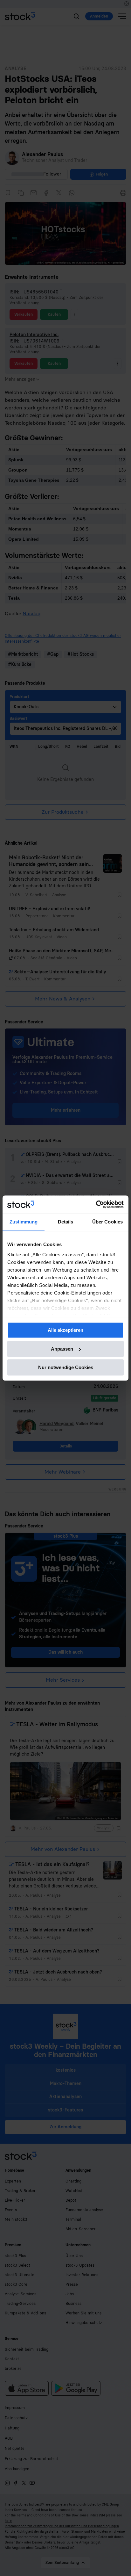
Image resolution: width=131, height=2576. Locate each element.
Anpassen (62, 1349)
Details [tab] (66, 1222)
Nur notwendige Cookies (66, 1367)
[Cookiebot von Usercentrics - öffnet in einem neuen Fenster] (96, 1204)
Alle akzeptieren (65, 1330)
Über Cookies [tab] (107, 1222)
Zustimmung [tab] (24, 1222)
